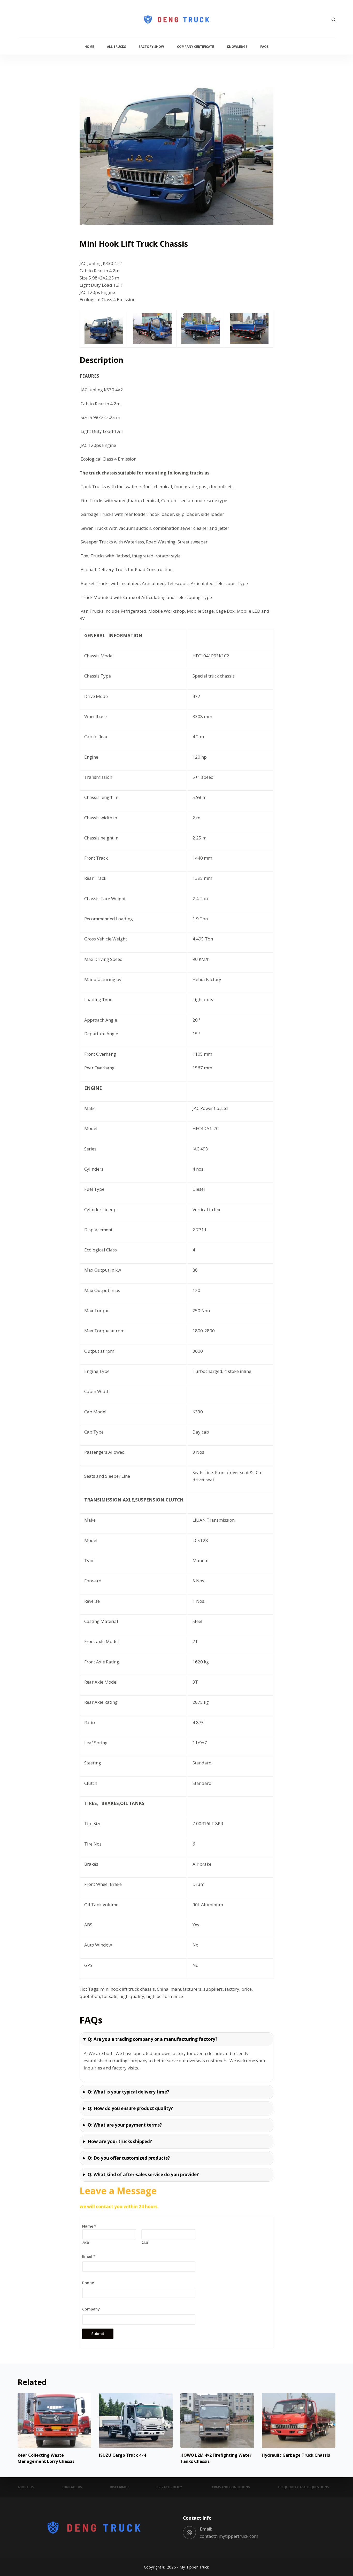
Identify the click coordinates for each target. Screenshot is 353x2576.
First (86, 2242)
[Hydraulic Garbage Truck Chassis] (299, 2421)
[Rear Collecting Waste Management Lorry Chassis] (54, 2421)
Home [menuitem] (89, 47)
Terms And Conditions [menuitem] (230, 2487)
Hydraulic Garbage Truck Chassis (296, 2455)
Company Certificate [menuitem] (195, 47)
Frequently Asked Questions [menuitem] (303, 2487)
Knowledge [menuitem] (237, 47)
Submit (98, 2333)
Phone (88, 2283)
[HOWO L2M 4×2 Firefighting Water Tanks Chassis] (217, 2421)
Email (89, 2256)
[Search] (333, 20)
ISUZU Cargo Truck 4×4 (122, 2455)
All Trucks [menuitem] (116, 47)
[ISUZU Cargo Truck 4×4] (136, 2421)
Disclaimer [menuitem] (119, 2487)
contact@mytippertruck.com (229, 2536)
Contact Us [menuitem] (72, 2487)
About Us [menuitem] (26, 2487)
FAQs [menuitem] (264, 47)
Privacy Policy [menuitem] (169, 2487)
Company (91, 2309)
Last (145, 2242)
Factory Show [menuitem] (151, 47)
